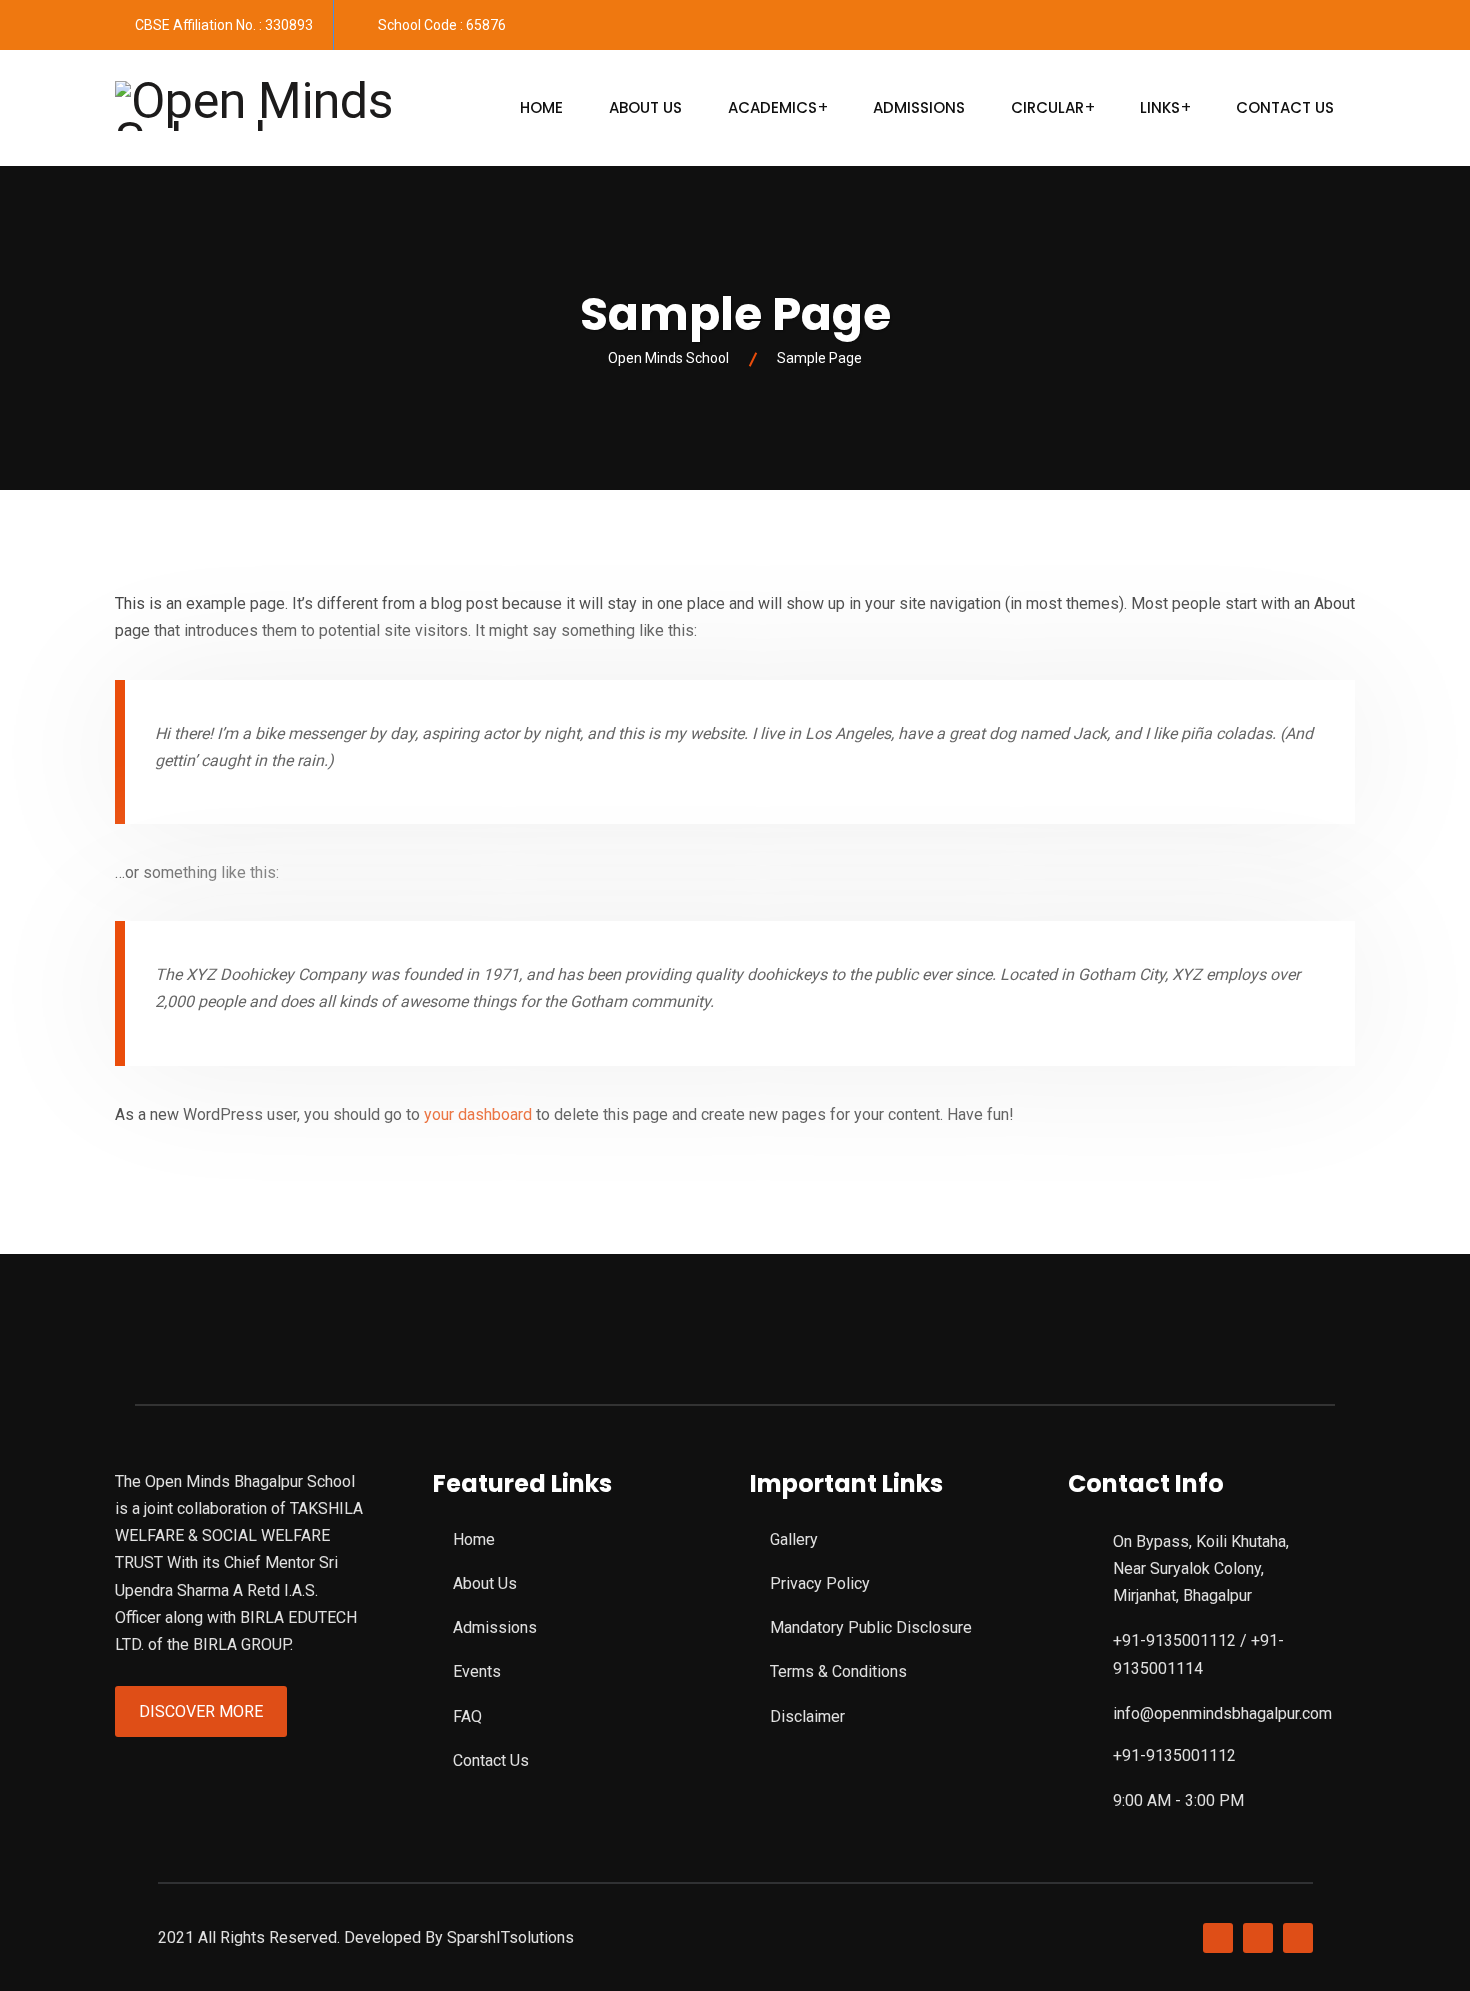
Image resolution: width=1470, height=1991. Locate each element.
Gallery (794, 1539)
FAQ (467, 1716)
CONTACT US (1285, 107)
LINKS (1160, 107)
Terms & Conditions (838, 1671)
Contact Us (491, 1760)
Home (474, 1539)
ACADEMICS (772, 107)
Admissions (495, 1627)
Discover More (201, 1711)
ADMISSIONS (919, 107)
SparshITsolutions (510, 1937)
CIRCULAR (1047, 107)
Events (477, 1671)
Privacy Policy (820, 1583)
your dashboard (478, 1114)
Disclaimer (807, 1716)
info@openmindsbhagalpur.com (1222, 1713)
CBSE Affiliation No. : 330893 (224, 25)
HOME (541, 107)
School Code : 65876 (442, 25)
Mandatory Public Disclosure (871, 1627)
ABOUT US (645, 107)
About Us (485, 1583)
